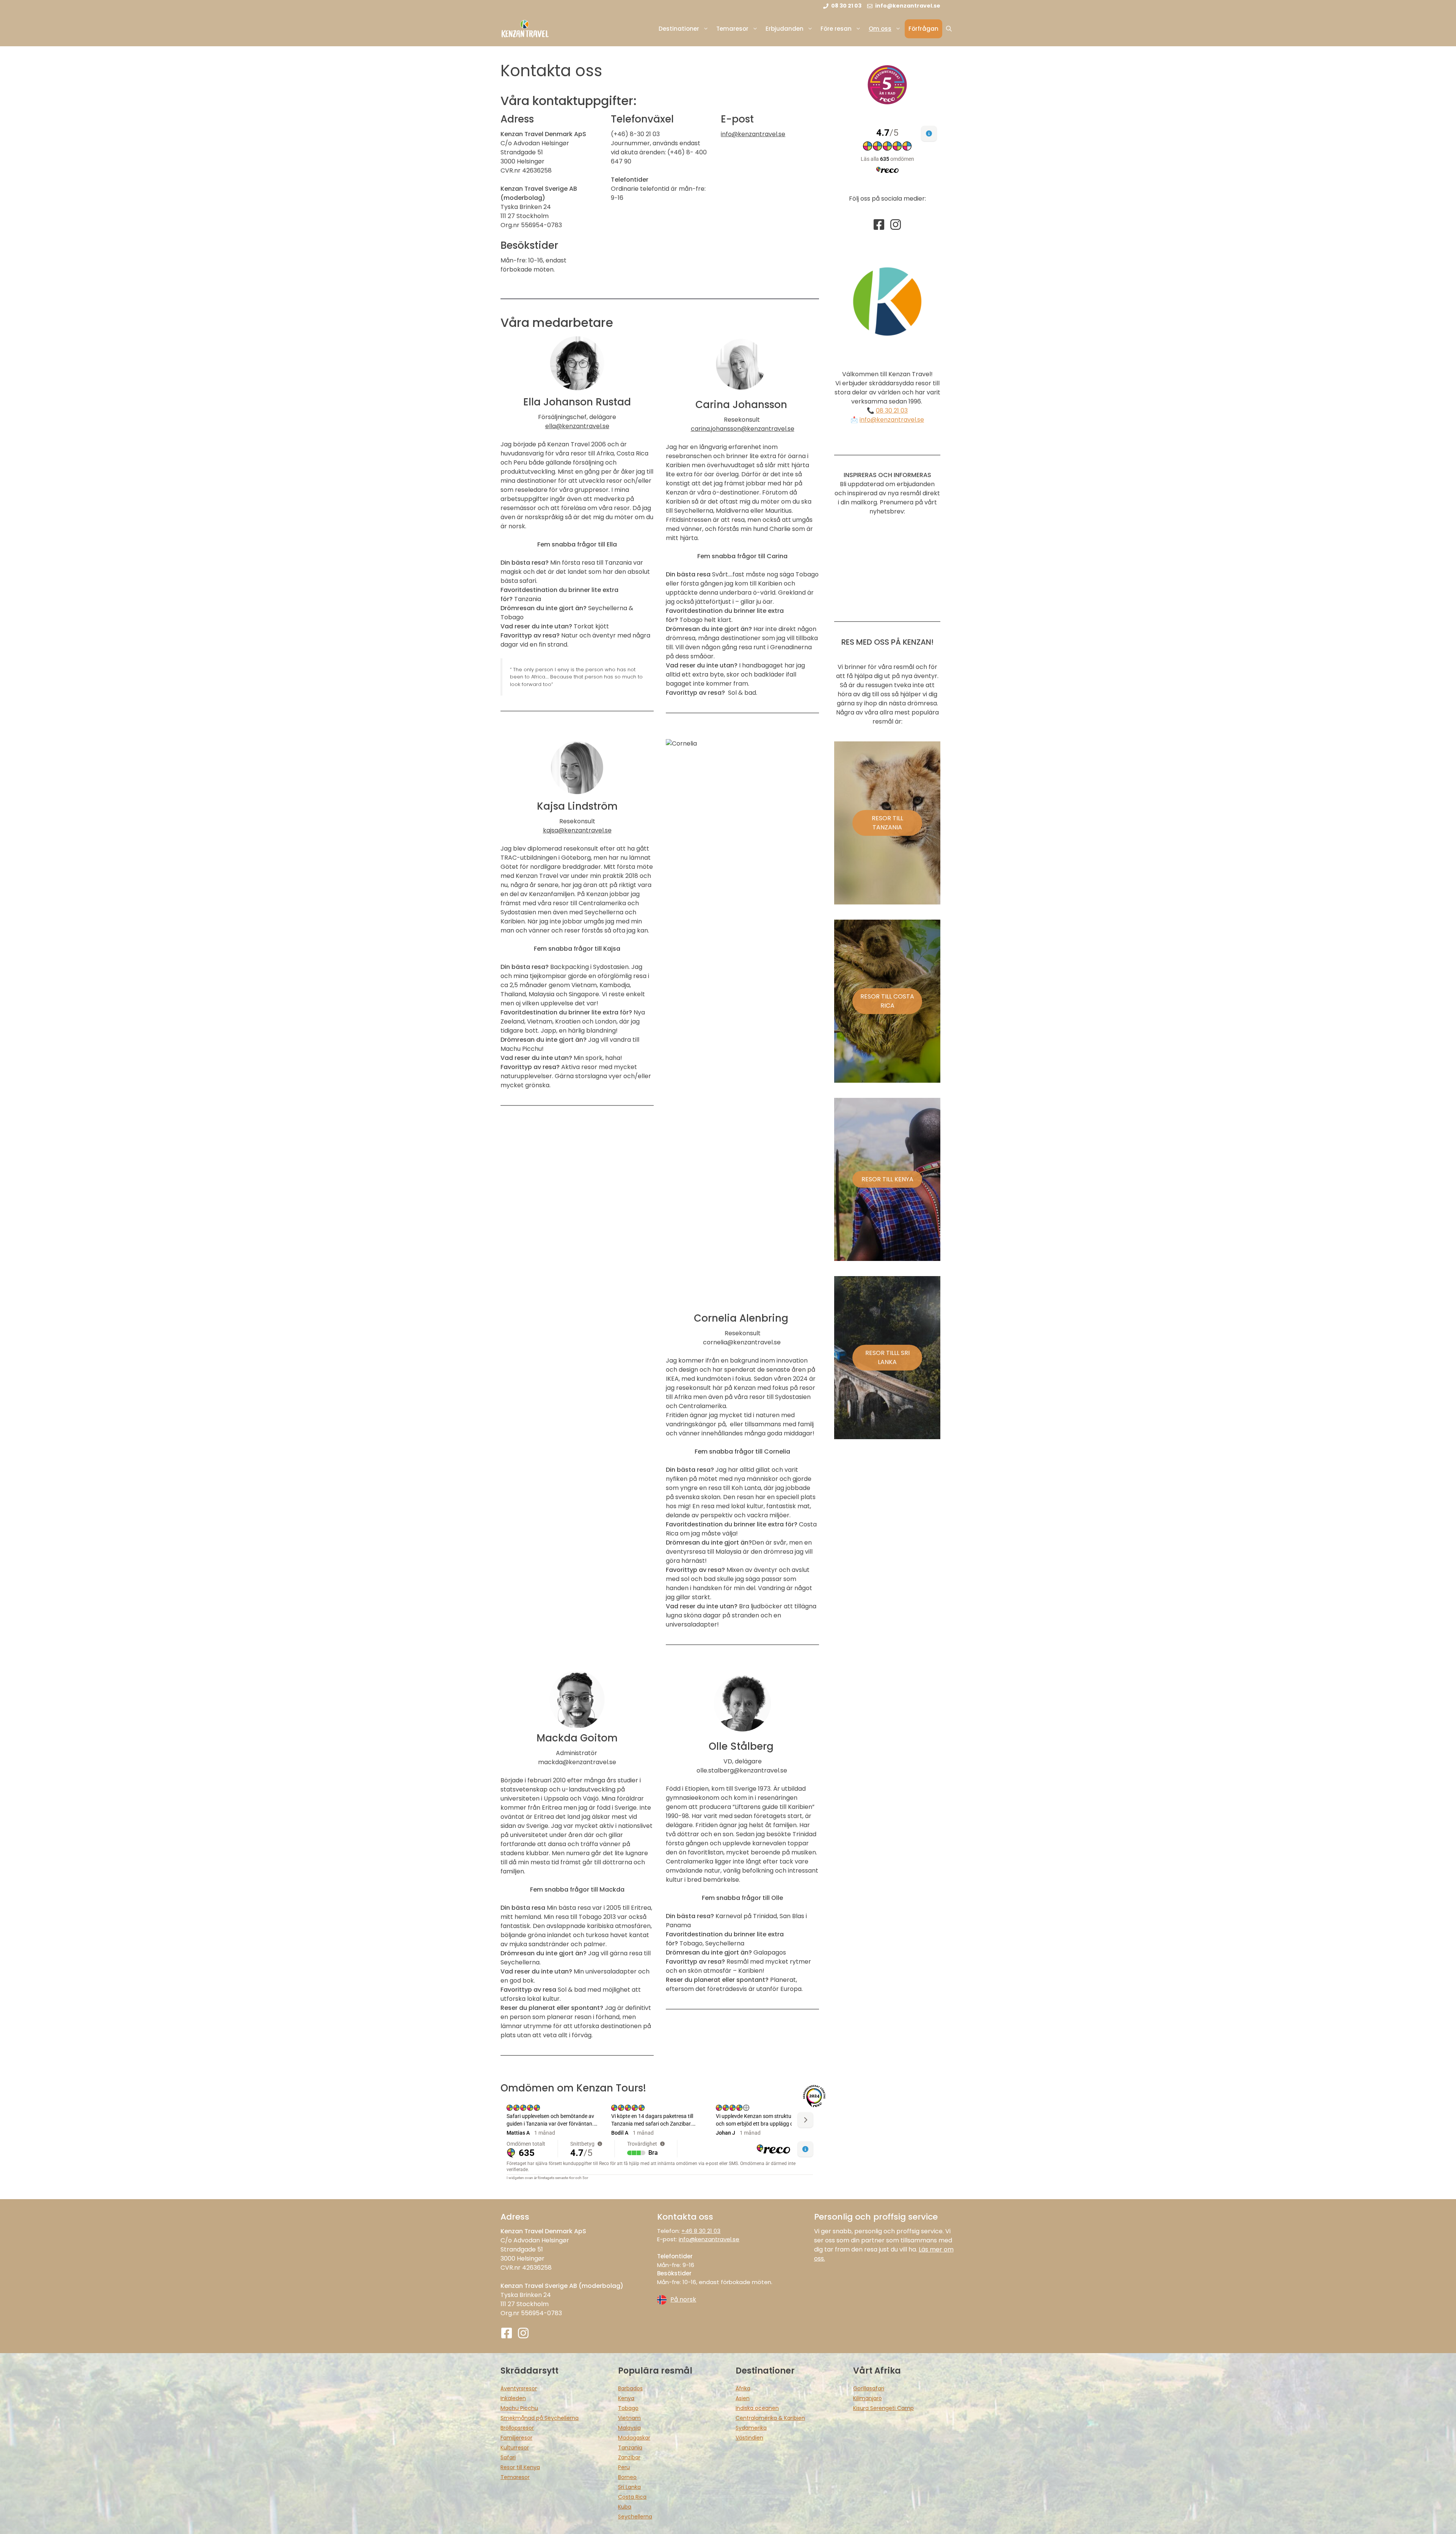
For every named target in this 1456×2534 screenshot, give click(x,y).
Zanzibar (629, 2457)
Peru (624, 2467)
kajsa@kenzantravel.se (577, 830)
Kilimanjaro (868, 2398)
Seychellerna (635, 2517)
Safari (508, 2457)
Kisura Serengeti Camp (883, 2408)
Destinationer (679, 29)
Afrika (743, 2388)
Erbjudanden (784, 29)
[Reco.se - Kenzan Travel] (887, 85)
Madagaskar (634, 2438)
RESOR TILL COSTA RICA (887, 1001)
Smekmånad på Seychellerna (540, 2418)
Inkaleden (513, 2398)
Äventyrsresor (519, 2388)
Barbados (630, 2388)
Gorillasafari (869, 2388)
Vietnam (629, 2418)
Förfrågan (923, 29)
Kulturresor (515, 2448)
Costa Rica (632, 2497)
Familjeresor (516, 2438)
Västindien (749, 2438)
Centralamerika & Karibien (770, 2418)
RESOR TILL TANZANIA (887, 823)
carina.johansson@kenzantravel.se (743, 429)
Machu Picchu (519, 2408)
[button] (949, 29)
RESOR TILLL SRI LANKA (887, 1357)
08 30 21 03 (892, 411)
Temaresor (732, 29)
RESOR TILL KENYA (887, 1179)
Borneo (627, 2477)
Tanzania (630, 2448)
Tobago (628, 2408)
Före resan (836, 29)
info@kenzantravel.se (753, 134)
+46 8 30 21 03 (701, 2231)
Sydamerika (751, 2428)
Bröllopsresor (517, 2428)
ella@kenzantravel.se (577, 426)
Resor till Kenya (520, 2467)
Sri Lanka (629, 2487)
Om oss (880, 29)
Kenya (626, 2398)
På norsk (683, 2299)
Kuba (625, 2507)
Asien (743, 2398)
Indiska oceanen (757, 2408)
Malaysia (629, 2428)
